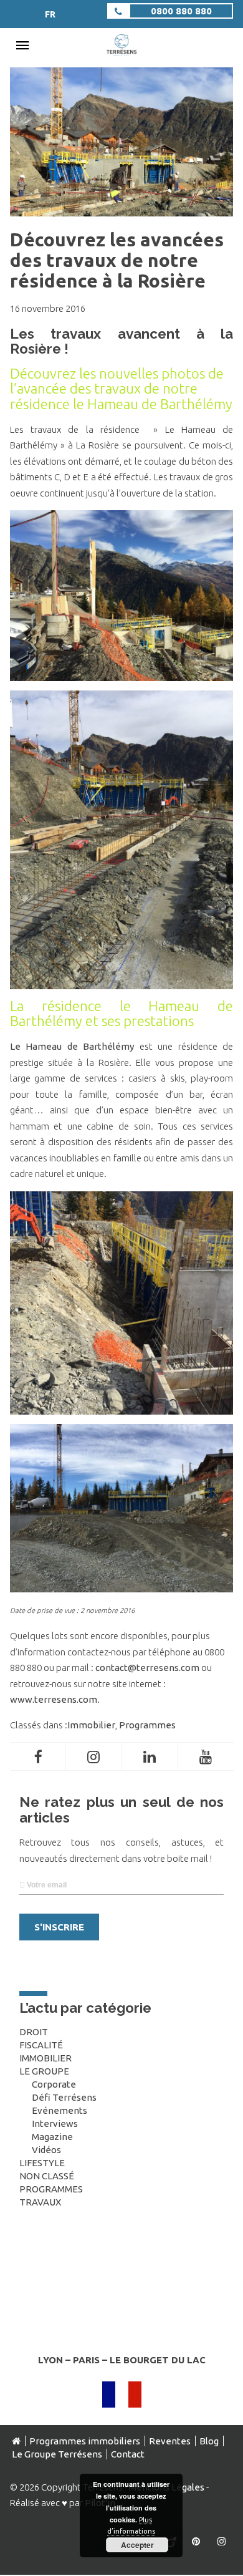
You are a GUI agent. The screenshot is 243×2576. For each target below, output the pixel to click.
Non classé (47, 2176)
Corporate (54, 2084)
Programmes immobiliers (85, 2441)
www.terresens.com (54, 1699)
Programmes (147, 1725)
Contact (128, 2454)
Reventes (170, 2441)
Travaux (40, 2202)
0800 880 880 (181, 11)
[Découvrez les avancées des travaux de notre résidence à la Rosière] (122, 210)
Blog (209, 2441)
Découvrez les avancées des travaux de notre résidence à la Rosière (117, 260)
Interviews (55, 2123)
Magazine (52, 2137)
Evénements (60, 2110)
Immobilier (91, 1725)
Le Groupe (44, 2071)
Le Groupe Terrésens (57, 2454)
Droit (34, 2032)
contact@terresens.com (147, 1668)
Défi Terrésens (64, 2097)
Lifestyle (42, 2163)
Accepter (137, 2545)
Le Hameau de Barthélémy (72, 1046)
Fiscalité (41, 2045)
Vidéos (46, 2150)
